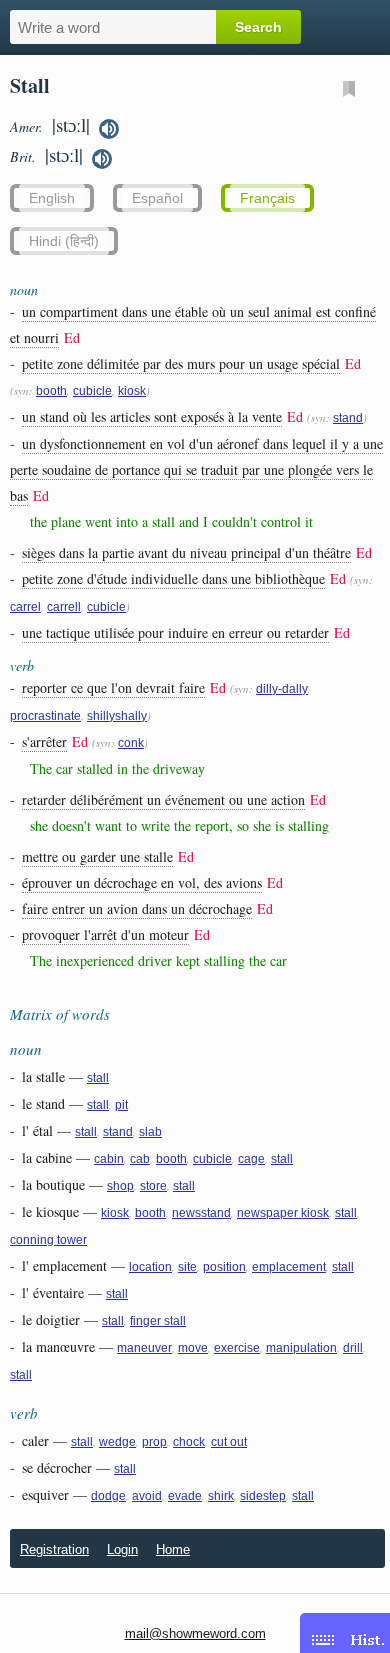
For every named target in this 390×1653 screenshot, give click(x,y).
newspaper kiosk (283, 1213)
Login (122, 1549)
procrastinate (45, 716)
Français (267, 198)
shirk (221, 1496)
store (153, 1186)
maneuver (144, 1348)
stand (348, 418)
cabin (109, 1159)
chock (189, 1442)
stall (98, 1078)
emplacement (289, 1267)
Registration (54, 1549)
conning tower (48, 1240)
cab (140, 1159)
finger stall (158, 1321)
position (224, 1267)
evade (185, 1496)
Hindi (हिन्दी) (64, 241)
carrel (25, 607)
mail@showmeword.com (195, 1633)
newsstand (201, 1213)
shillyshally (117, 716)
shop (120, 1186)
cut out (229, 1442)
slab (150, 1132)
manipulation (301, 1348)
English (52, 198)
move (193, 1348)
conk (131, 743)
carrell (64, 607)
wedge (117, 1442)
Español (157, 198)
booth (51, 391)
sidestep (263, 1496)
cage (251, 1159)
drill (353, 1348)
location (150, 1267)
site (187, 1267)
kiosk (132, 391)
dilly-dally (282, 689)
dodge (108, 1496)
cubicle (92, 391)
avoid (147, 1496)
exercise (237, 1348)
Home (173, 1549)
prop (154, 1442)
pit (121, 1105)
